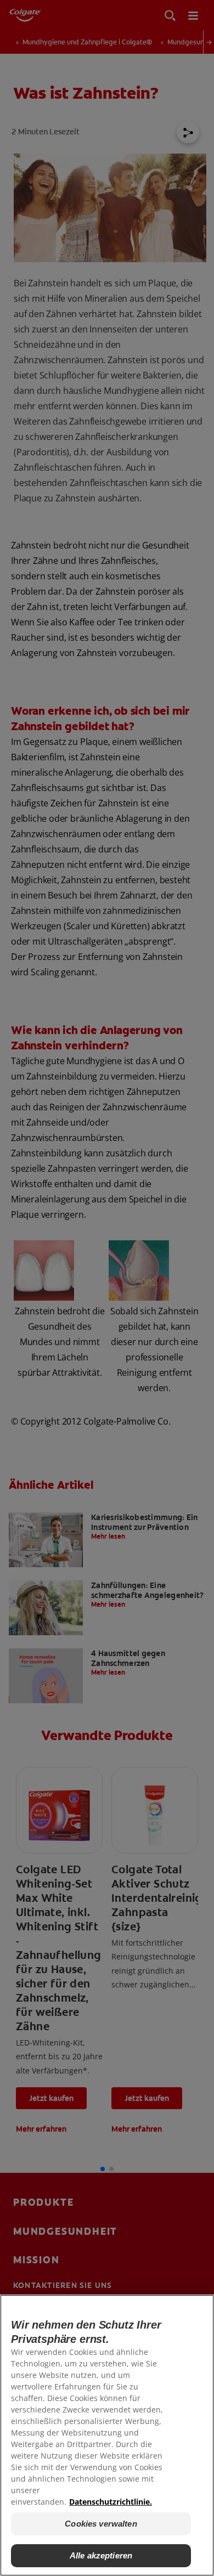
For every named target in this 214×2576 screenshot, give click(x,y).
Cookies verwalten (101, 2524)
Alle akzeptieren (101, 2555)
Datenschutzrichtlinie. (111, 2502)
